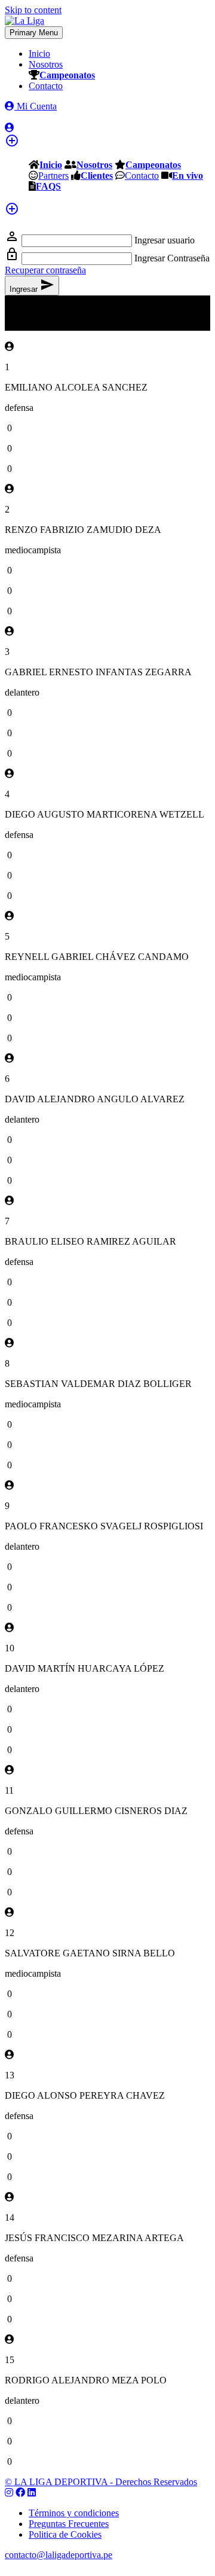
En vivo (188, 175)
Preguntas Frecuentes (69, 2524)
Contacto (46, 86)
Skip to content (33, 10)
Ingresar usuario (165, 240)
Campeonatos (67, 75)
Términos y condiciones (74, 2513)
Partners (53, 175)
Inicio (39, 54)
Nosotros (46, 64)
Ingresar (32, 286)
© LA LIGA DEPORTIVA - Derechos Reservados (101, 2482)
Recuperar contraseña (45, 270)
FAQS (48, 186)
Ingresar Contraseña (172, 258)
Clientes (97, 175)
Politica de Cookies (65, 2534)
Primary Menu (34, 33)
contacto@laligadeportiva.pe (59, 2555)
